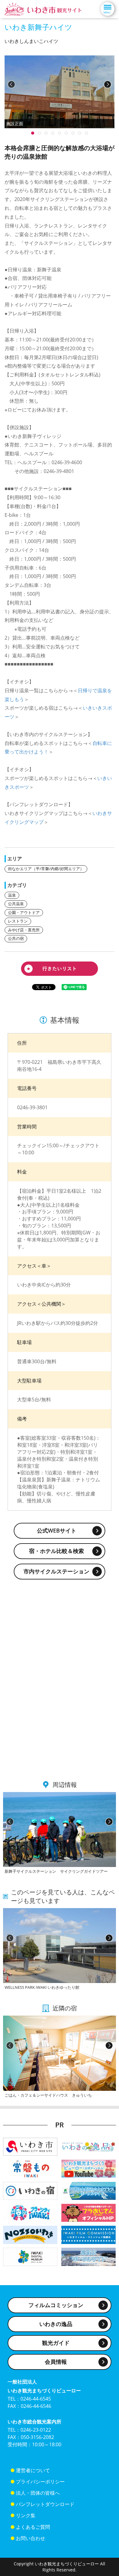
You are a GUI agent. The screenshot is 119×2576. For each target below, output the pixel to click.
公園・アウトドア (24, 912)
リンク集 (26, 2515)
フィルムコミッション (56, 2305)
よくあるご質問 (33, 2527)
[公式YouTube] (88, 2168)
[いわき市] (30, 2146)
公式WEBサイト (57, 1530)
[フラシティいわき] (30, 2212)
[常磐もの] (30, 2168)
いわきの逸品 (56, 2324)
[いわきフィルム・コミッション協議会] (88, 2234)
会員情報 (56, 2362)
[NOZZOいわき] (30, 2234)
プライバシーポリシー (40, 2482)
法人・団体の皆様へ (38, 2493)
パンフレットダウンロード (45, 2504)
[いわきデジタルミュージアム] (30, 2256)
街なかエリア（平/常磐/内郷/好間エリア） (46, 869)
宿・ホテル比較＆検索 (56, 1551)
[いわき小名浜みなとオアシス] (88, 2190)
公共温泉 (16, 904)
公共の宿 (16, 938)
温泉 (12, 895)
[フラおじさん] (88, 2212)
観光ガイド (56, 2343)
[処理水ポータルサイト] (88, 2256)
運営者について (33, 2470)
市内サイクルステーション (56, 1571)
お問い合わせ (31, 2538)
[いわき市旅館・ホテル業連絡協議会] (30, 2190)
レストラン (18, 921)
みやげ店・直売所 (24, 930)
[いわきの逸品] (88, 2146)
